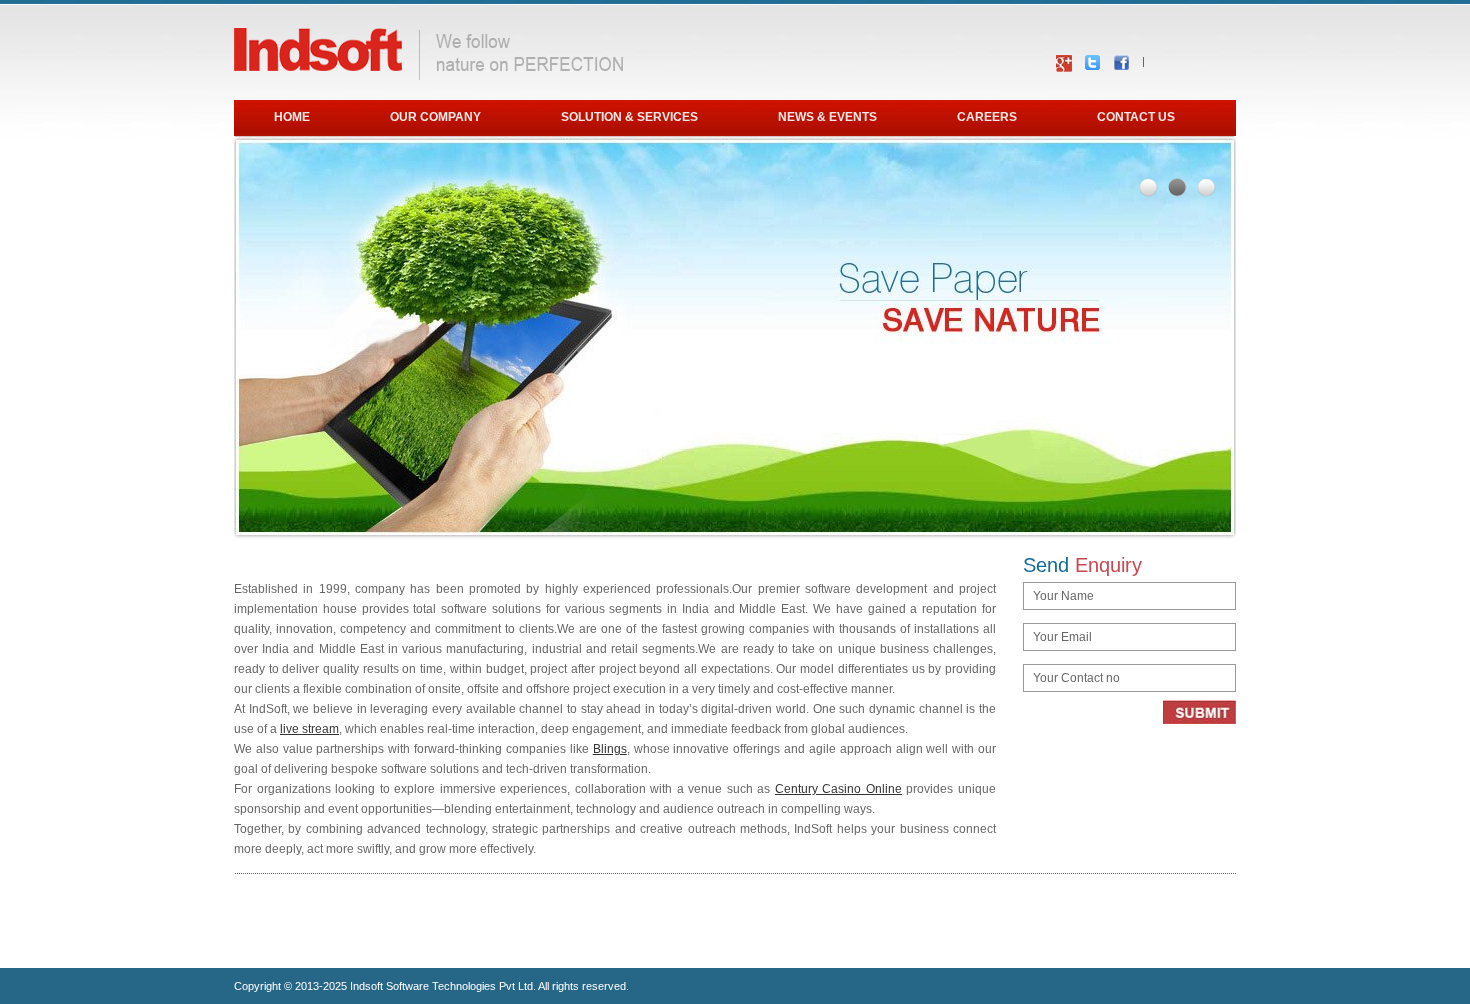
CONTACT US (1136, 117)
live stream (309, 729)
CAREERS (987, 117)
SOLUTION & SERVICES (629, 117)
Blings (610, 749)
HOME (292, 117)
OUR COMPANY (435, 117)
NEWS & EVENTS (827, 117)
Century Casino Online (838, 789)
